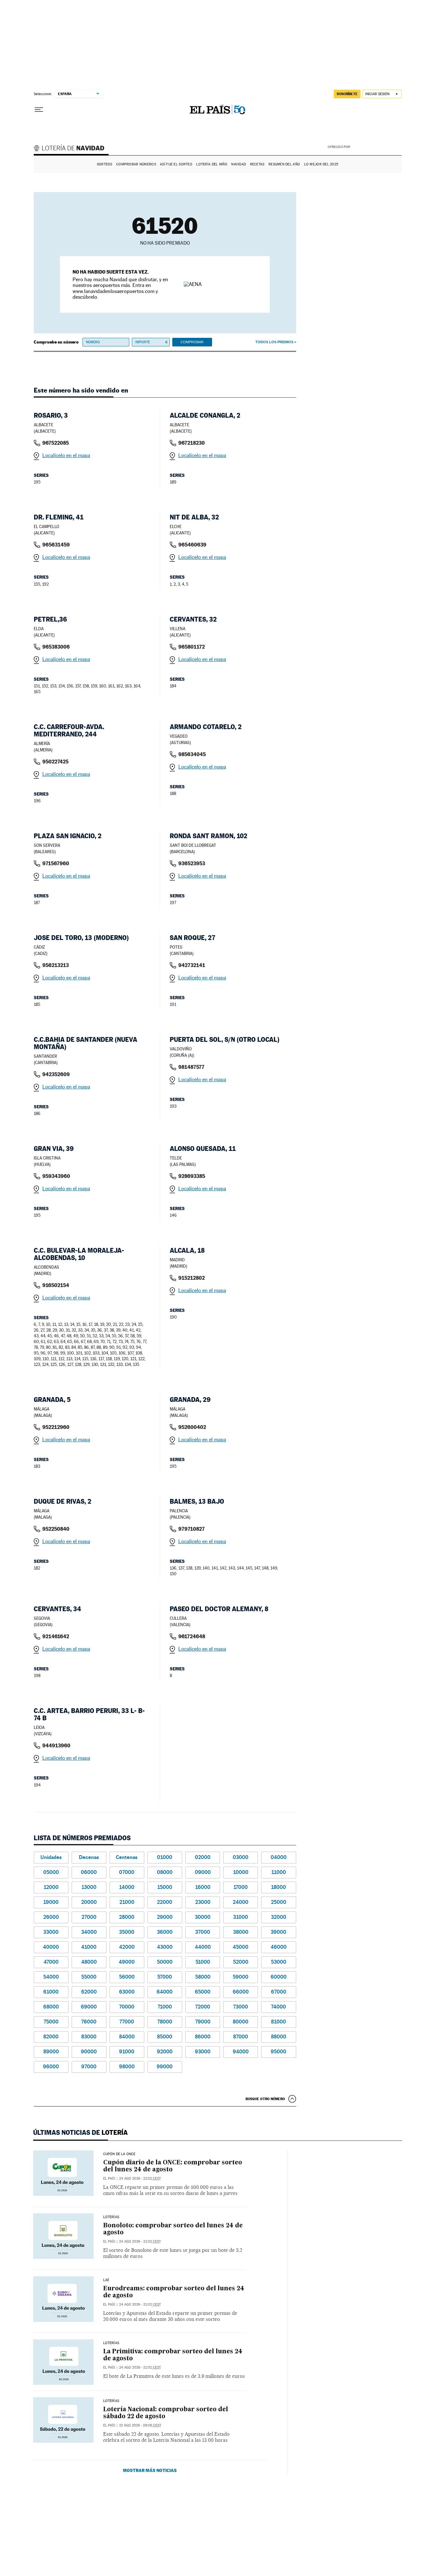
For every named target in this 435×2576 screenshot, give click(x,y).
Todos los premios (274, 342)
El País (109, 2179)
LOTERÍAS (111, 2343)
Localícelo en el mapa (66, 455)
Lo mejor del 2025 (321, 164)
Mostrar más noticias (150, 2470)
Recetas (257, 164)
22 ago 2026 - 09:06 (140, 2425)
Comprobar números (136, 164)
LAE (106, 2280)
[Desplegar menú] (39, 110)
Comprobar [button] (192, 342)
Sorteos (105, 164)
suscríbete (347, 94)
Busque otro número (265, 2099)
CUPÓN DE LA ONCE (119, 2154)
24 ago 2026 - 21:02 (140, 2179)
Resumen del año (284, 164)
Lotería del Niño (212, 164)
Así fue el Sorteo (176, 164)
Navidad (239, 164)
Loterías (111, 2217)
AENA (377, 146)
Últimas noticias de (80, 2133)
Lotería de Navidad (72, 149)
